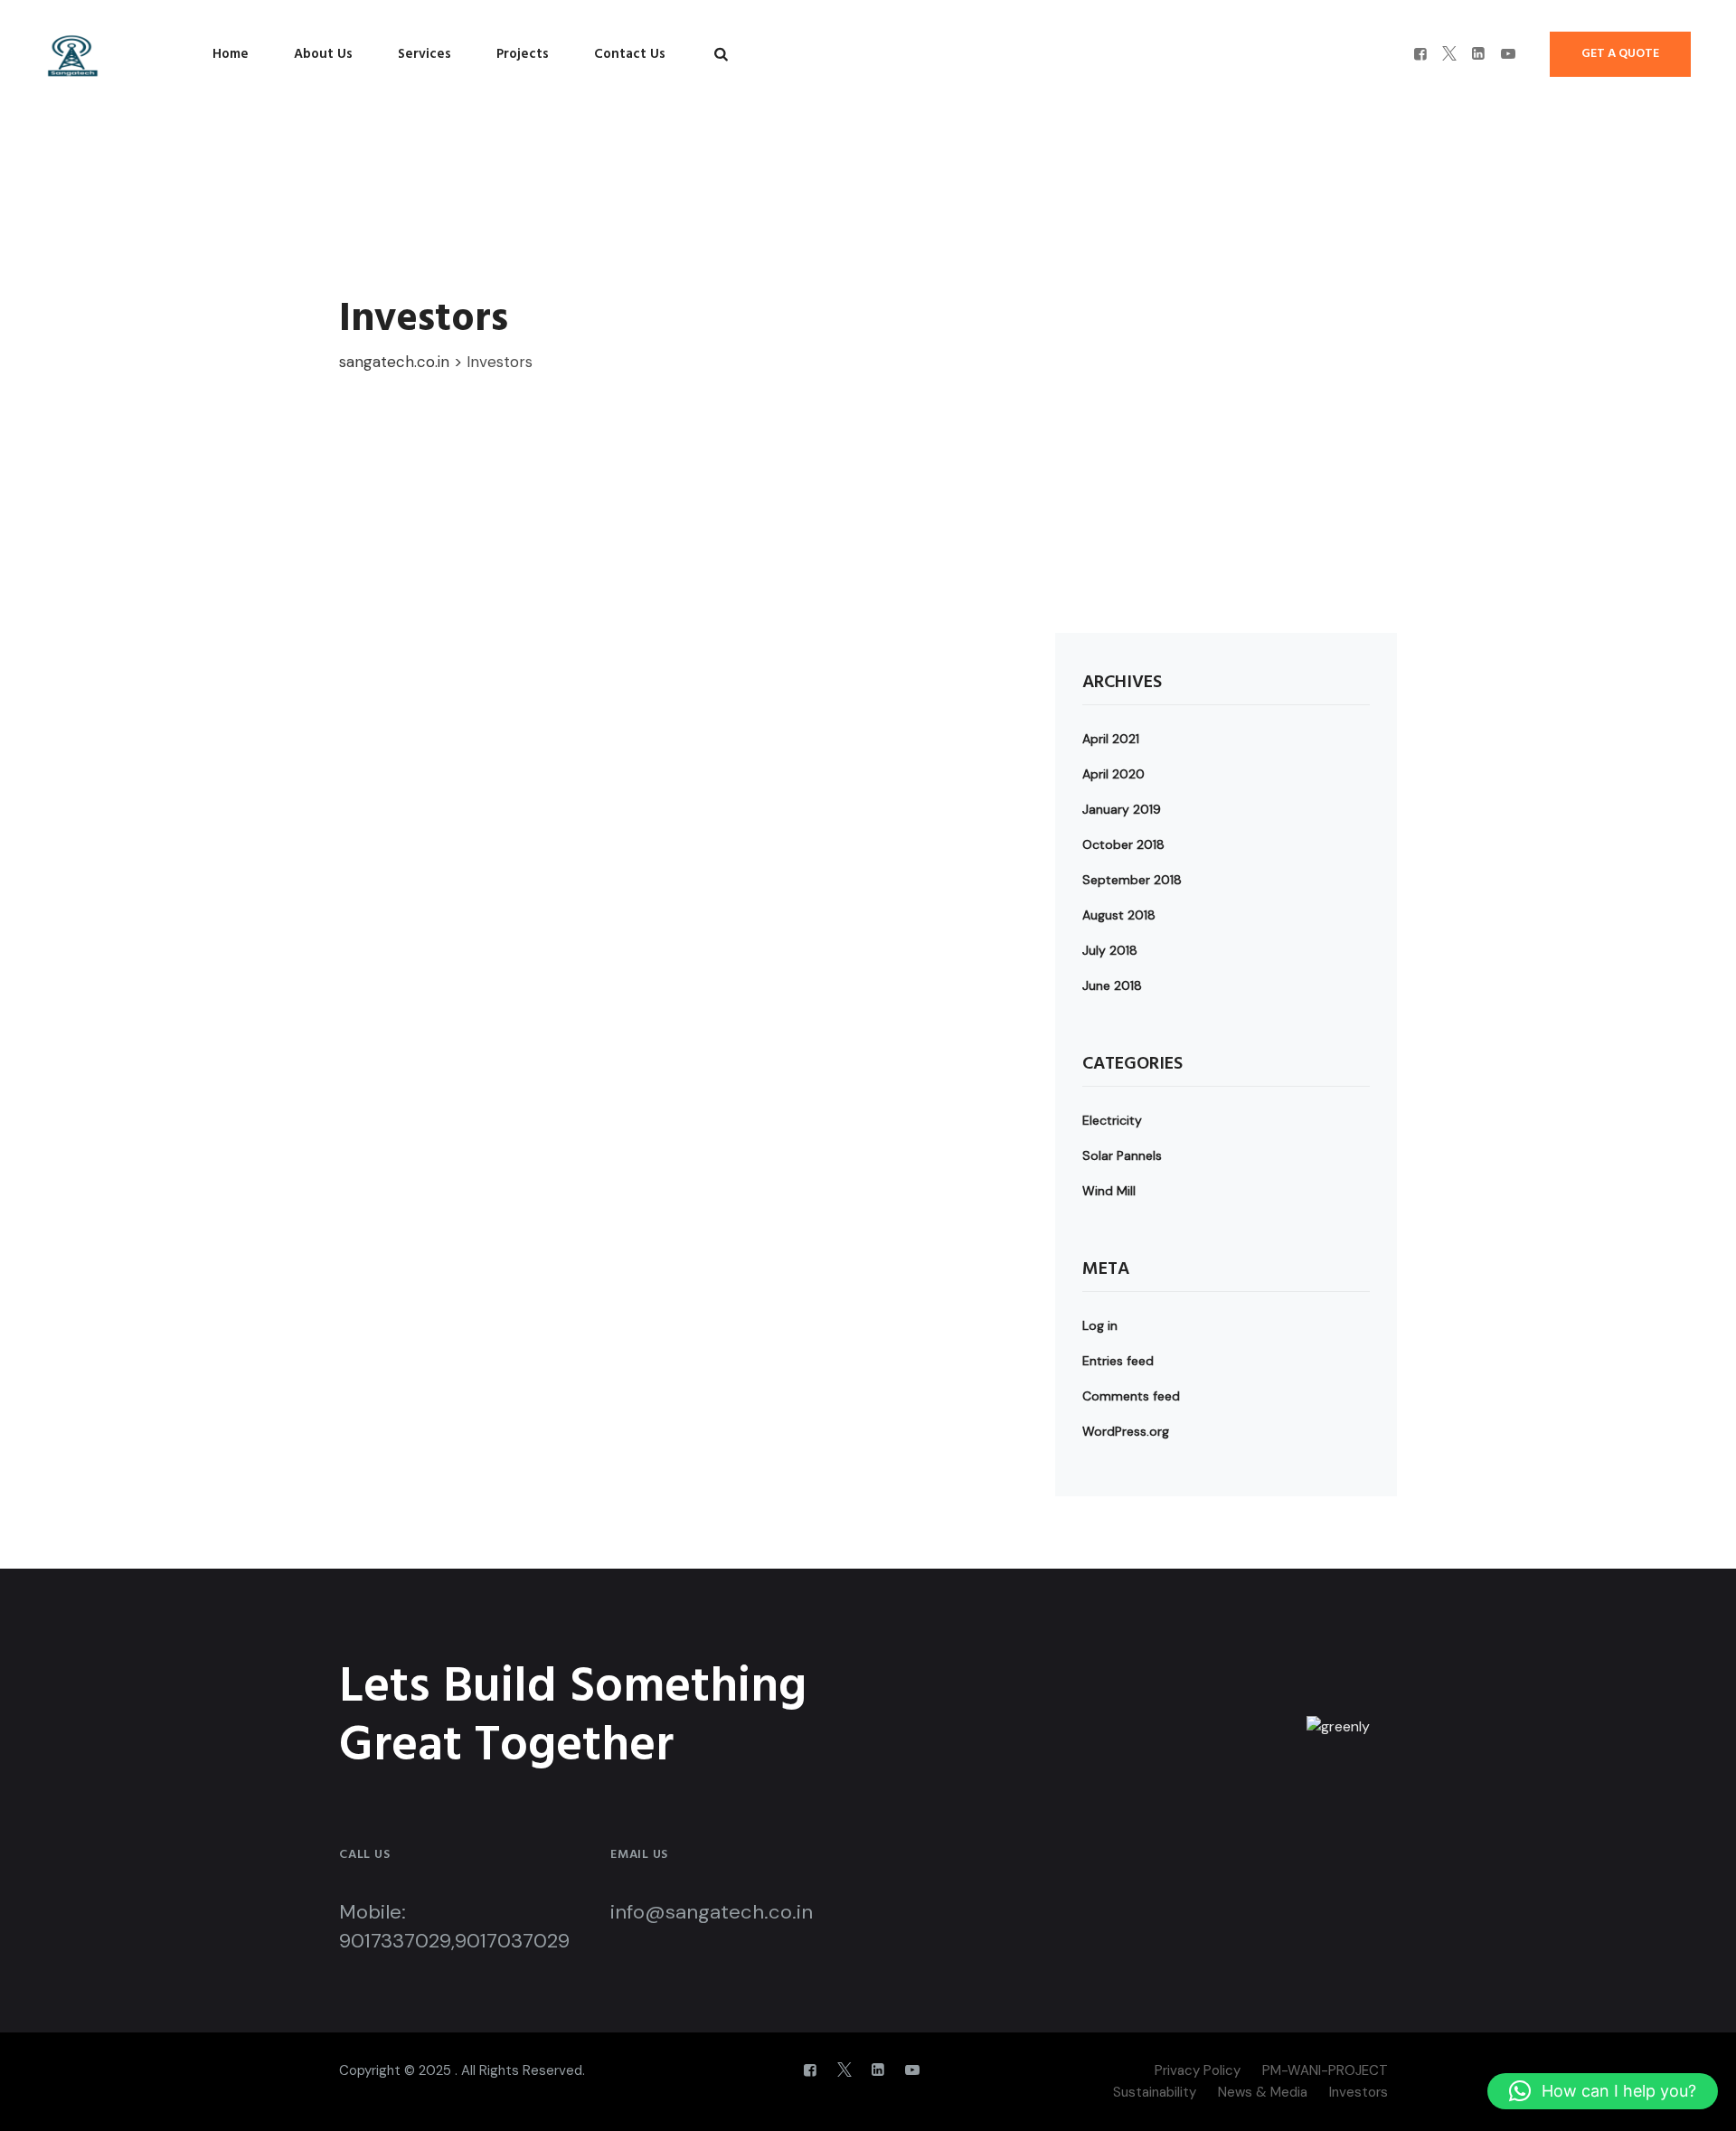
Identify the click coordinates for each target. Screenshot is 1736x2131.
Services (425, 54)
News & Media (1263, 2092)
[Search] (721, 54)
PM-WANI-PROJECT (1325, 2070)
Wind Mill (1109, 1191)
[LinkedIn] (1478, 54)
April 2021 (1111, 739)
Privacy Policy (1198, 2070)
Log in (1100, 1325)
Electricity (1112, 1120)
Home (231, 54)
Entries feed (1118, 1361)
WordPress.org (1126, 1431)
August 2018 (1119, 915)
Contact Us (630, 54)
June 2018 (1112, 985)
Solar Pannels (1122, 1155)
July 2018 (1110, 950)
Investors (1359, 2092)
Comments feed (1131, 1396)
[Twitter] (1449, 54)
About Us (323, 54)
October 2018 (1123, 844)
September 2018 (1132, 880)
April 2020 (1113, 774)
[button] (1603, 2091)
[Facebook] (1420, 54)
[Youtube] (1508, 54)
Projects (523, 54)
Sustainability (1155, 2092)
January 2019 (1122, 809)
